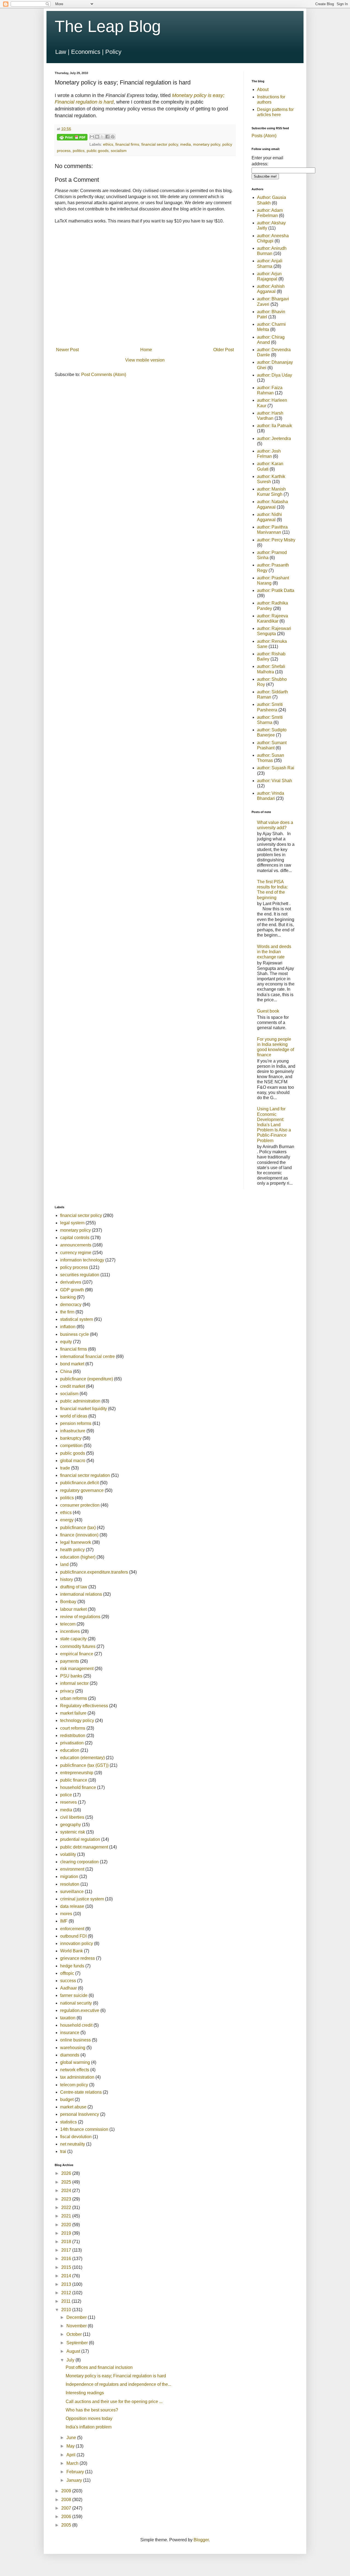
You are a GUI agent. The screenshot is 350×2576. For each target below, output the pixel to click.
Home (146, 350)
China (66, 1371)
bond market (72, 1364)
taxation (68, 2018)
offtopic (67, 1973)
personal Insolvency (80, 2114)
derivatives (71, 1282)
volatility (68, 1854)
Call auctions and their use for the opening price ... (114, 2402)
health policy (72, 1550)
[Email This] (92, 137)
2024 (67, 2191)
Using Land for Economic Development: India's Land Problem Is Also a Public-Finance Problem (274, 1125)
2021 (67, 2216)
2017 (67, 2250)
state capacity (73, 1639)
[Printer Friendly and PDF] (72, 138)
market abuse (73, 2107)
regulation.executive (80, 2010)
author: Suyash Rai (276, 768)
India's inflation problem (89, 2427)
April (72, 2455)
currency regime (76, 1253)
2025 (67, 2182)
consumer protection (80, 1505)
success (68, 1981)
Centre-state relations (81, 2092)
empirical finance (77, 1654)
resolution (70, 1884)
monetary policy (207, 144)
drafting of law (74, 1587)
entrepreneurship (77, 1773)
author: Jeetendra (274, 438)
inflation (68, 1327)
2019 (67, 2233)
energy (67, 1520)
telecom (68, 1624)
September (78, 2343)
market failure (73, 1713)
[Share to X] (102, 137)
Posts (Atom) (264, 136)
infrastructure (73, 1431)
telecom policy (74, 2085)
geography (71, 1825)
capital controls (75, 1238)
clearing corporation (79, 1862)
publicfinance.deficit (79, 1483)
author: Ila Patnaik (275, 426)
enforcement (72, 1929)
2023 (67, 2199)
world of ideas (74, 1416)
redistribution (73, 1736)
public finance (74, 1780)
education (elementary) (82, 1758)
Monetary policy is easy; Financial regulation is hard (116, 2376)
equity (66, 1342)
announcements (76, 1245)
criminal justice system (82, 1899)
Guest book (268, 1011)
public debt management (84, 1847)
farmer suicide (74, 1995)
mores (66, 1914)
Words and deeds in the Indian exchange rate (274, 952)
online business (75, 2040)
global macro (73, 1461)
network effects (75, 2070)
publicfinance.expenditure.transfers (94, 1572)
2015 (67, 2267)
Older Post (224, 350)
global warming (75, 2062)
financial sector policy (160, 144)
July (71, 2360)
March (73, 2463)
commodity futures (78, 1646)
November (77, 2326)
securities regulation (80, 1275)
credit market (73, 1386)
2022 (67, 2207)
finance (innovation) (79, 1535)
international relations (81, 1594)
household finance (78, 1787)
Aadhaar (68, 1988)
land (64, 1564)
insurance (70, 2033)
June (72, 2438)
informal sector (74, 1683)
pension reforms (76, 1423)
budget (67, 2100)
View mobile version (145, 360)
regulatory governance (82, 1490)
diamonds (70, 2055)
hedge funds (72, 1966)
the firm (67, 1312)
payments (70, 1661)
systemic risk (73, 1832)
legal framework (76, 1542)
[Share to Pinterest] (113, 137)
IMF (64, 1921)
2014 (67, 2276)
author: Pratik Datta (276, 590)
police (66, 1795)
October (75, 2334)
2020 (67, 2225)
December (77, 2317)
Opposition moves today (89, 2418)
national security (76, 2003)
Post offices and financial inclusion (99, 2367)
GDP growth (72, 1290)
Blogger (201, 2540)
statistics (68, 2122)
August (74, 2351)
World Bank (72, 1951)
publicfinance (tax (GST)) (84, 1765)
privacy (67, 1691)
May (71, 2446)
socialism (119, 151)
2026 (67, 2173)
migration (69, 1877)
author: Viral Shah (275, 781)
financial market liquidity (84, 1409)
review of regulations (80, 1617)
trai (63, 2151)
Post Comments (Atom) (104, 375)
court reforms (73, 1728)
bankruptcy (71, 1438)
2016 (67, 2259)
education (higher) (78, 1557)
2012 (67, 2293)
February (76, 2472)
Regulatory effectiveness (84, 1706)
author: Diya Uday (275, 375)
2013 (67, 2284)
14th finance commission (84, 2129)
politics (79, 151)
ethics (108, 144)
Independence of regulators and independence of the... (118, 2384)
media (186, 144)
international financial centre (87, 1356)
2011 (66, 2301)
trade (65, 1468)
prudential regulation (80, 1839)
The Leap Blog (108, 26)
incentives (70, 1631)
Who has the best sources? (92, 2410)
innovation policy (77, 1943)
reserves (68, 1802)
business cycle (75, 1334)
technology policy (77, 1720)
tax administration (77, 2077)
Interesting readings (85, 2393)
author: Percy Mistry (276, 540)
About (263, 90)
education (70, 1750)
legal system (72, 1223)
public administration (80, 1401)
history (67, 1579)
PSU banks (71, 1676)
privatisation (72, 1743)
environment (72, 1869)
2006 (67, 2517)
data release (72, 1906)
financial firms (127, 144)
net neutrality (73, 2144)
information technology (82, 1260)
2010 (67, 2310)
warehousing (73, 2048)
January (75, 2480)
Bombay (68, 1602)
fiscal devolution (76, 2137)
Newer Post (67, 350)
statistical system (77, 1319)
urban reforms (74, 1698)
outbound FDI (73, 1936)
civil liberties (72, 1817)
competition (71, 1446)
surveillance (72, 1892)
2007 (67, 2508)
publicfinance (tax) (78, 1528)
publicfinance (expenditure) (87, 1379)
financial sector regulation (85, 1475)
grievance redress (78, 1958)
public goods (98, 151)
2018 (67, 2242)
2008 (67, 2500)
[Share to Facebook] (107, 137)
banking (68, 1297)
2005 (67, 2525)
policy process (74, 1267)
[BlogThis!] (97, 137)
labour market (73, 1609)
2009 (67, 2491)
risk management (77, 1669)
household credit (76, 2025)
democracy (71, 1305)
